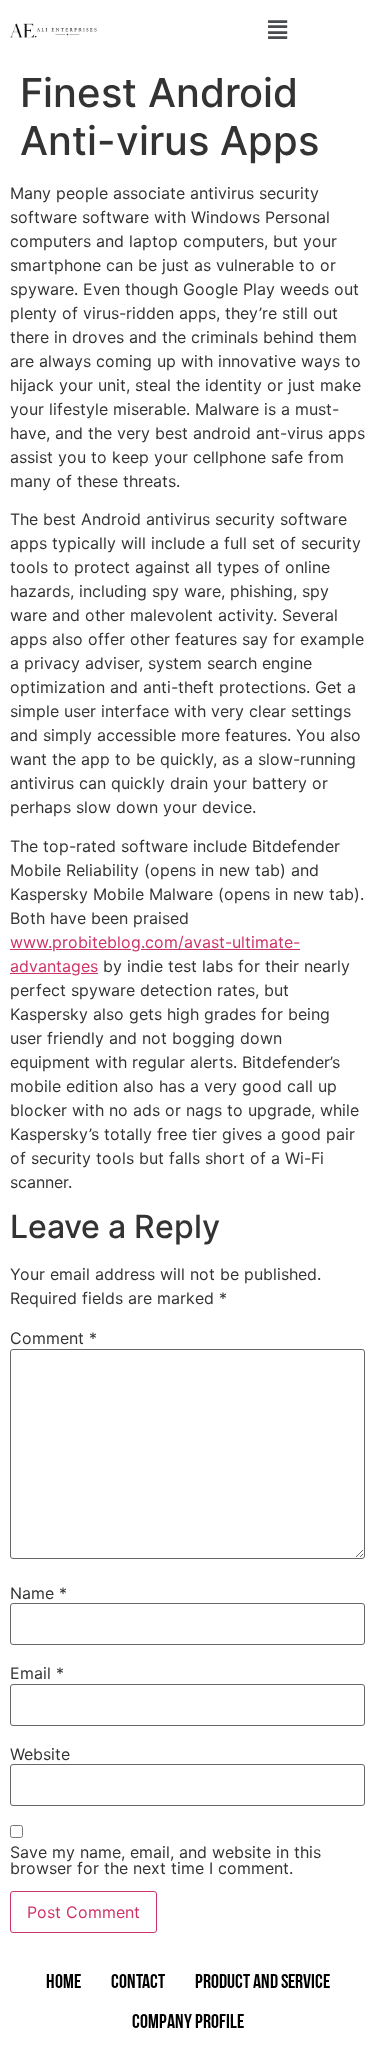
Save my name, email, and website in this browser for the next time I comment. (165, 1860)
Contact (138, 1983)
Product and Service (262, 1983)
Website (40, 1754)
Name (38, 1593)
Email (37, 1673)
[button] (277, 30)
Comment (53, 1338)
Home (63, 1983)
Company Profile (188, 2023)
